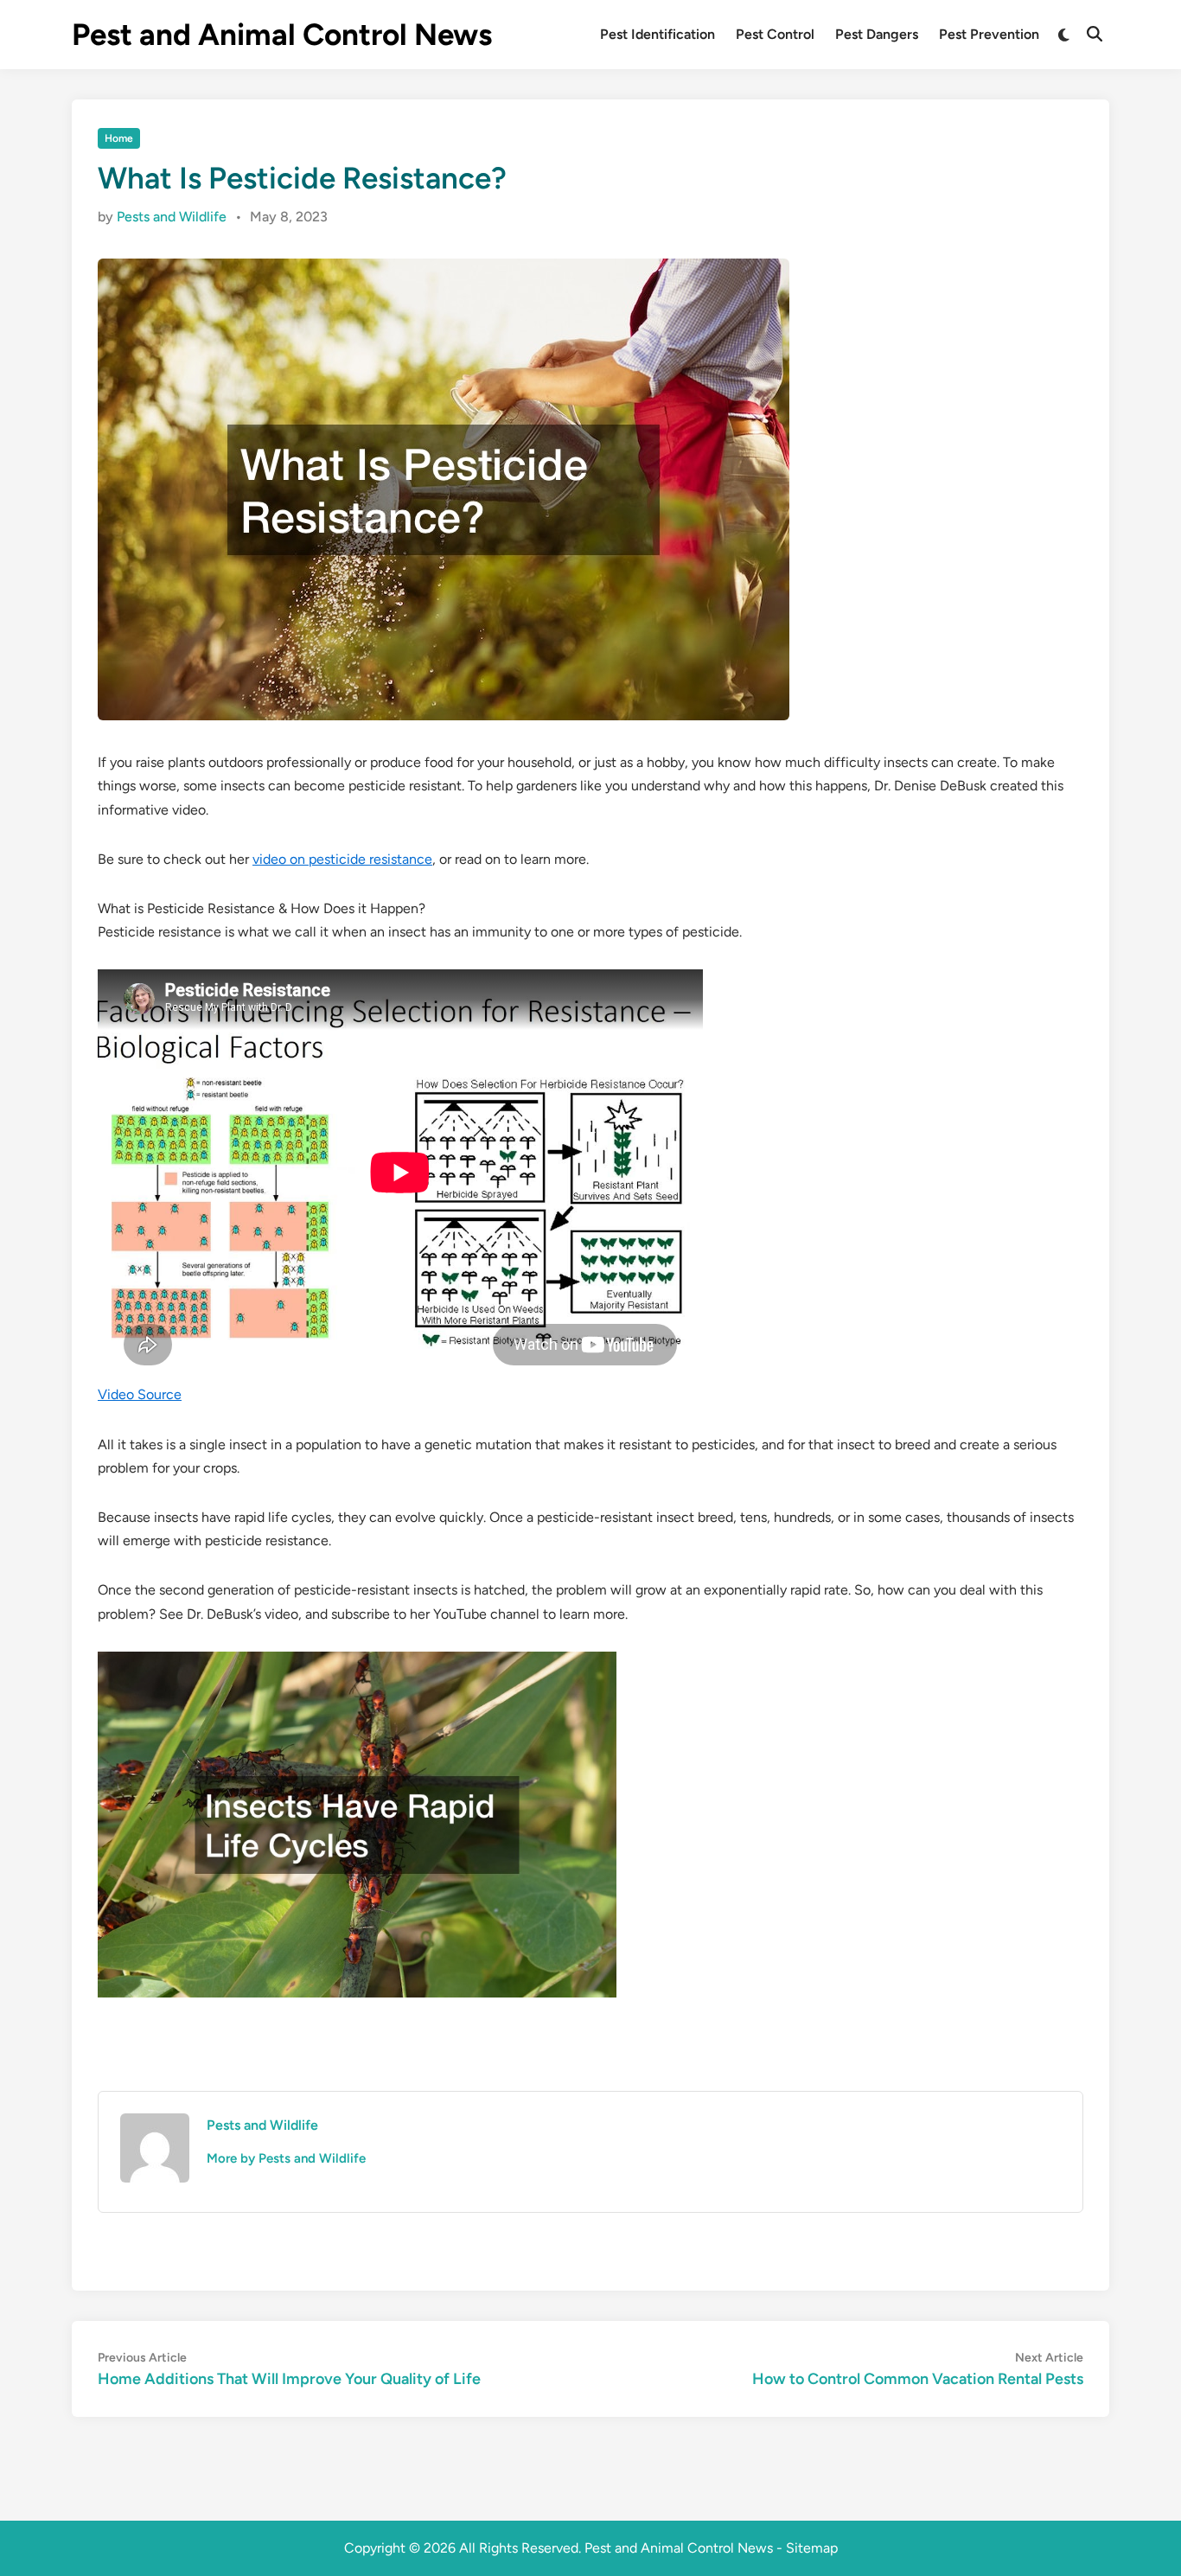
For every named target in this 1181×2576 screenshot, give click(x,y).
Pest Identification (658, 34)
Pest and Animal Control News (282, 35)
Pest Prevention (989, 34)
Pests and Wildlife (172, 217)
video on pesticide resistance (342, 859)
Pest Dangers (877, 34)
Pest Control (775, 34)
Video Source (140, 1394)
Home (119, 138)
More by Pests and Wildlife (286, 2158)
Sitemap (812, 2548)
